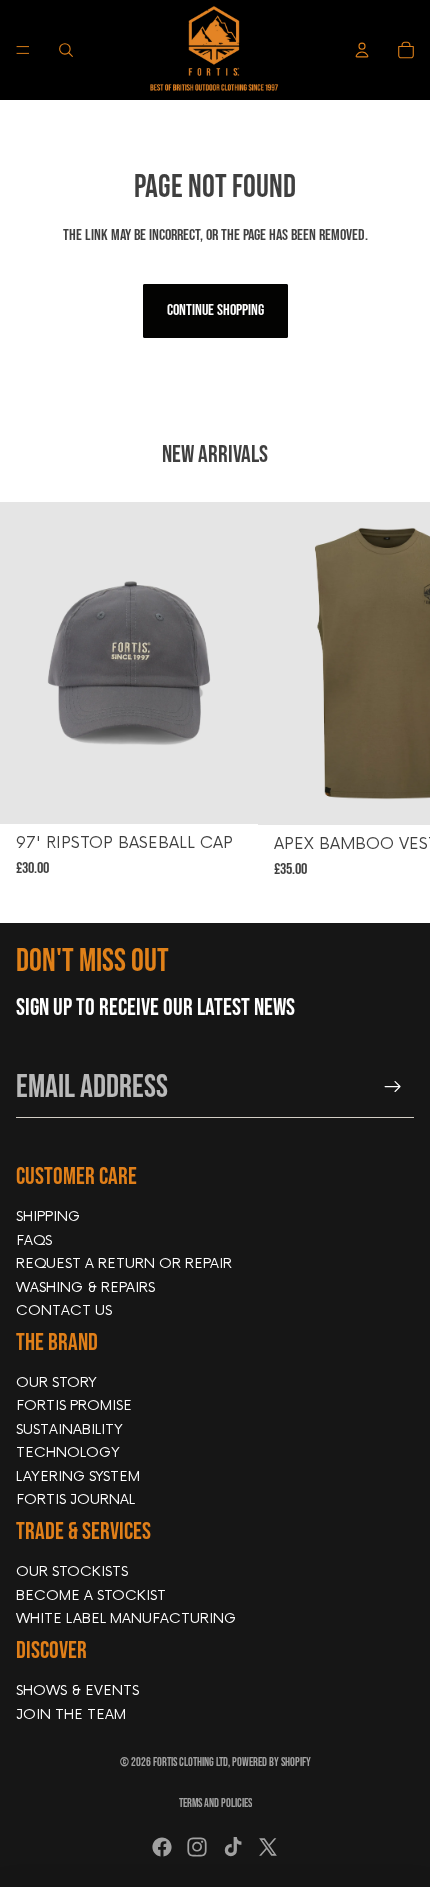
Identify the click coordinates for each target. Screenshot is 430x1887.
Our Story (56, 1382)
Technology (68, 1452)
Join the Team (71, 1713)
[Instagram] (197, 1847)
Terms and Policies (215, 1803)
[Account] (362, 50)
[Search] (66, 50)
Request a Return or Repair (124, 1263)
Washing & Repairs (85, 1286)
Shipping (48, 1216)
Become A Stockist (91, 1594)
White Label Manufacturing (126, 1618)
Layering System (78, 1475)
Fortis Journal (75, 1499)
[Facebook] (162, 1847)
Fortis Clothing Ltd (190, 1762)
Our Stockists (72, 1571)
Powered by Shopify (271, 1762)
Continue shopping (215, 310)
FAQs (34, 1239)
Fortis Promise (74, 1405)
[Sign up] (393, 1087)
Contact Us (64, 1310)
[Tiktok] (233, 1847)
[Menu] (23, 50)
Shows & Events (77, 1690)
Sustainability (69, 1429)
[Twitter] (268, 1847)
